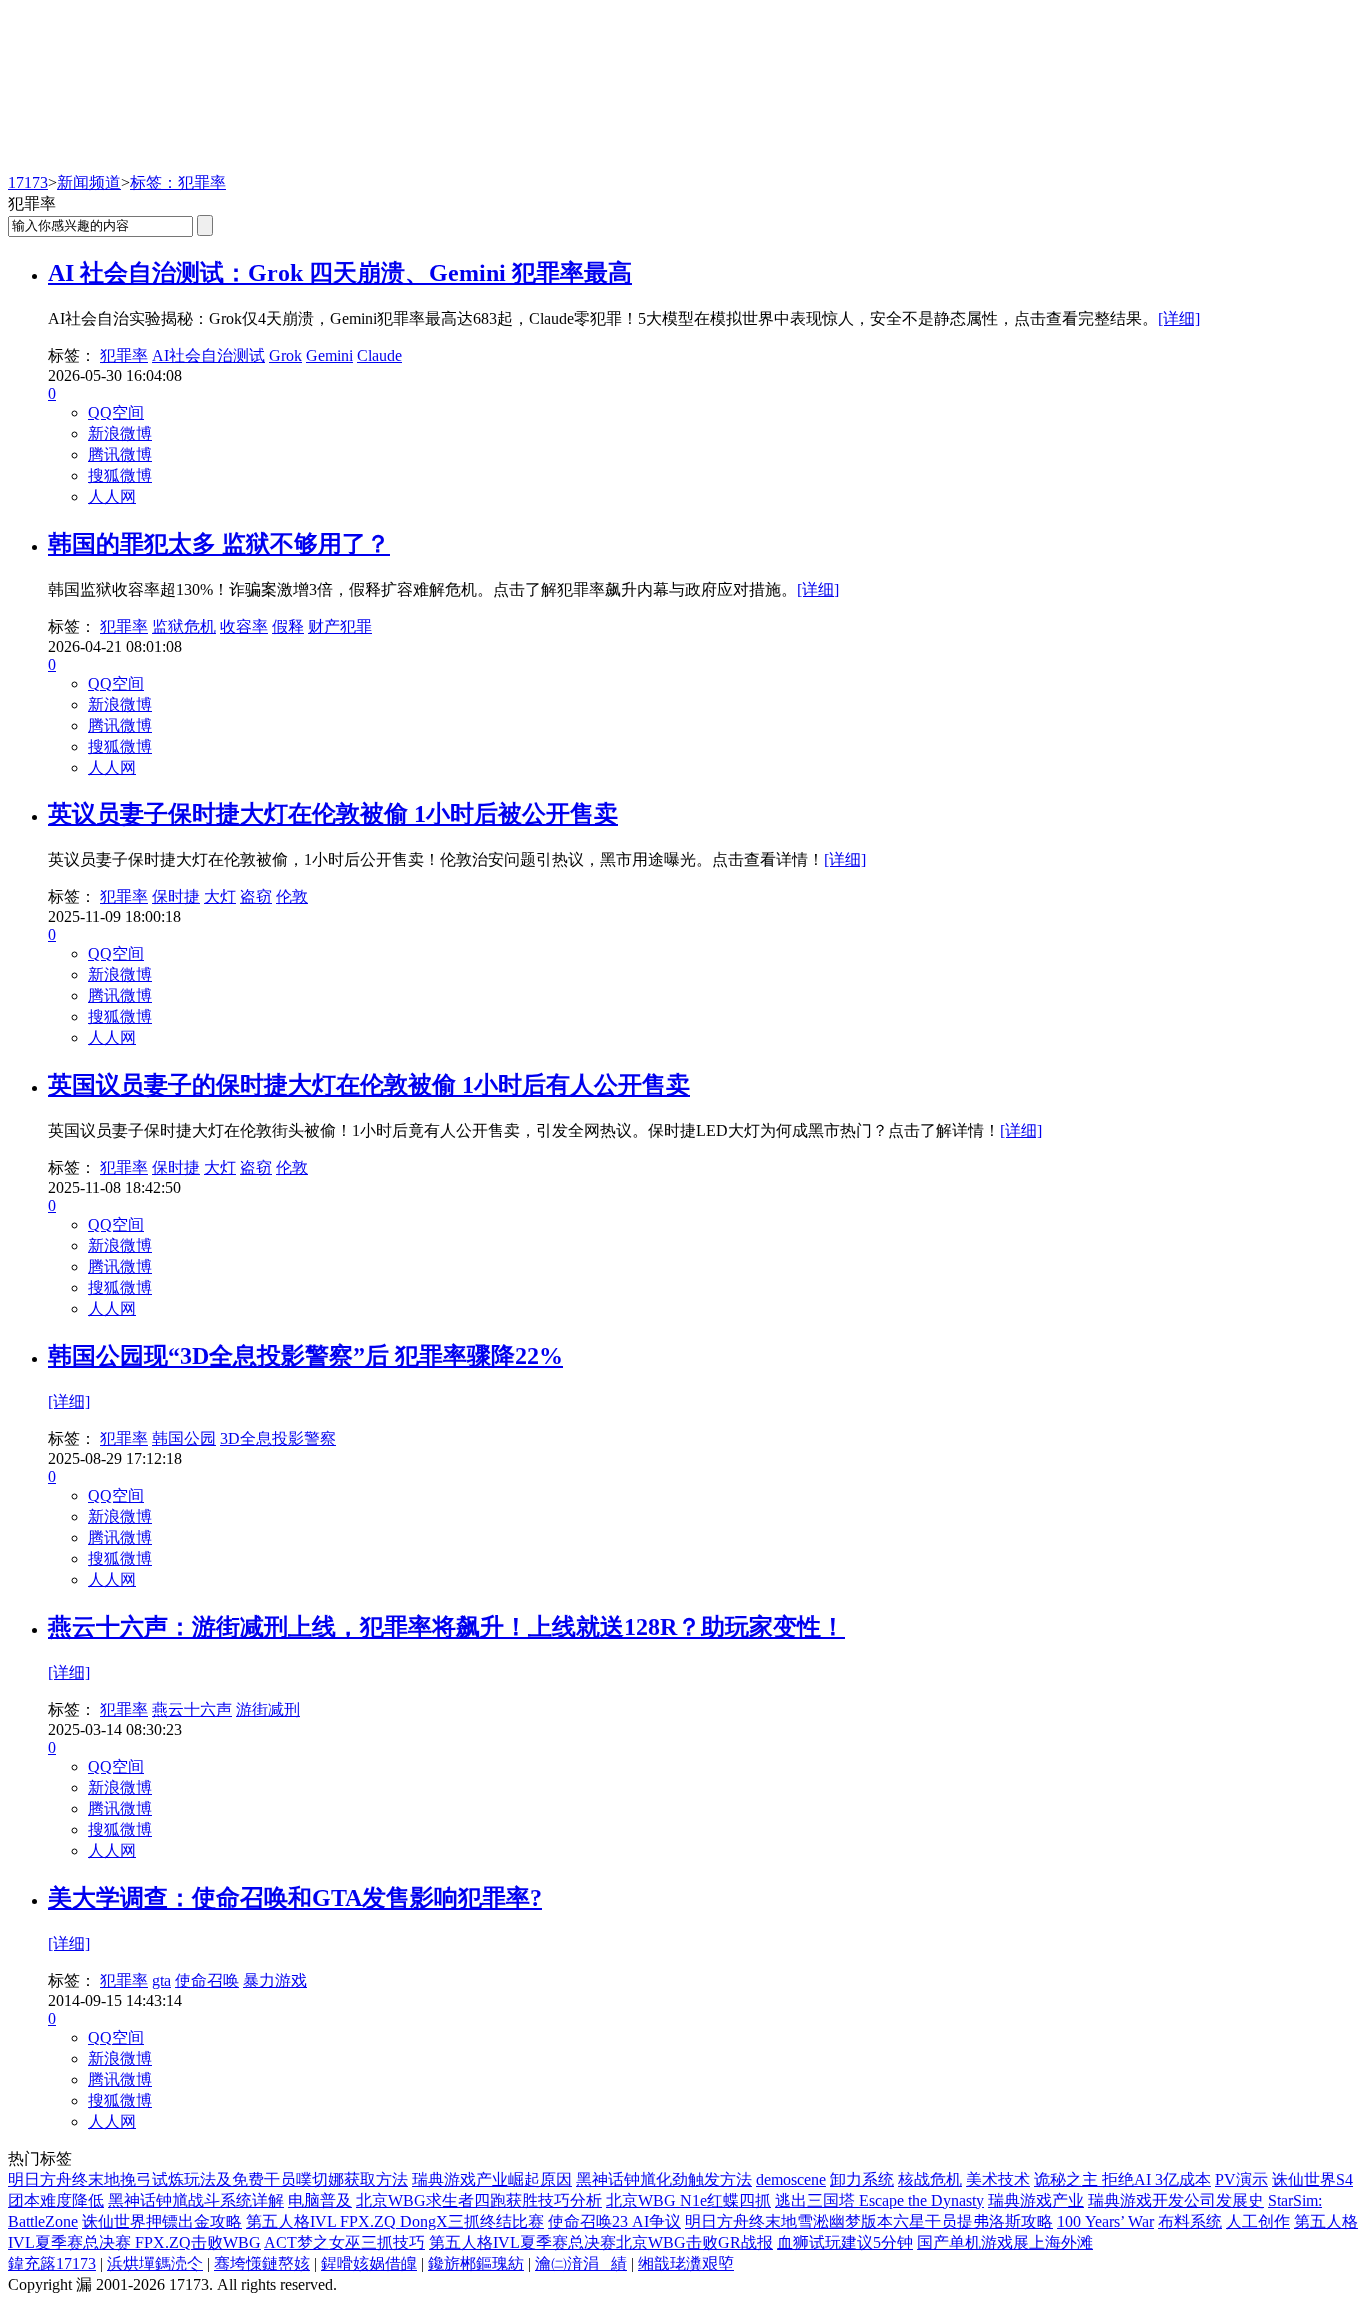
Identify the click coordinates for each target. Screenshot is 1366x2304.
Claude (379, 355)
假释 (288, 626)
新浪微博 (120, 433)
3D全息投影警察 (278, 1438)
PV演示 (1241, 2179)
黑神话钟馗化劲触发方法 (664, 2179)
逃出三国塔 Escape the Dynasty (879, 2200)
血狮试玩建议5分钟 (845, 2242)
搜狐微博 (120, 475)
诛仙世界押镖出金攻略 (162, 2221)
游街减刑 (268, 1709)
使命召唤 (207, 1980)
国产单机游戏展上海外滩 (1005, 2242)
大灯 (220, 896)
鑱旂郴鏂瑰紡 (476, 2263)
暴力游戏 (275, 1980)
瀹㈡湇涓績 (581, 2263)
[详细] (1179, 318)
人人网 (112, 496)
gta (161, 1980)
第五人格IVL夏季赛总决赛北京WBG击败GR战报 (601, 2242)
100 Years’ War (1105, 2221)
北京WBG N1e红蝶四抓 (688, 2200)
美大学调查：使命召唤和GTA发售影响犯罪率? (295, 1898)
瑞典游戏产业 (1036, 2200)
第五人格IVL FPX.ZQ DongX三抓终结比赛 (395, 2221)
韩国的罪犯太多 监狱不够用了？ (219, 544)
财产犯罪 (340, 626)
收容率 (244, 626)
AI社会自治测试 (208, 355)
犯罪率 (124, 355)
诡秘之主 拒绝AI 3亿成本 (1122, 2179)
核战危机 (930, 2179)
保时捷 (176, 896)
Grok (285, 355)
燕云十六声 (192, 1709)
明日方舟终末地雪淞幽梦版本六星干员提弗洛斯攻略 (869, 2221)
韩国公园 (184, 1438)
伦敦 (292, 896)
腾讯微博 (120, 454)
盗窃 (256, 896)
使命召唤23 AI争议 (614, 2221)
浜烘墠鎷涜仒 (155, 2263)
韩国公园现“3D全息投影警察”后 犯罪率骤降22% (305, 1356)
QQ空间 (116, 412)
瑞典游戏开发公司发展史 (1176, 2200)
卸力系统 (862, 2179)
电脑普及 (320, 2200)
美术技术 (998, 2179)
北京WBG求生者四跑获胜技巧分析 (479, 2200)
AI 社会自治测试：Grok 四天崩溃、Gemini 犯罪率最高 (340, 273)
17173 (28, 182)
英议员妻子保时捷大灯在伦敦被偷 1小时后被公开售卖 (333, 814)
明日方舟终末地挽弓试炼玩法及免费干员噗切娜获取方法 (208, 2179)
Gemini (329, 355)
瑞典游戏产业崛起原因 (492, 2179)
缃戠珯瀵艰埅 (686, 2263)
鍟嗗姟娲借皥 (369, 2263)
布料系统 (1190, 2221)
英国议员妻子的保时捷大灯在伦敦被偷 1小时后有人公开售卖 (369, 1085)
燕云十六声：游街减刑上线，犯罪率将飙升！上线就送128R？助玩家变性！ (446, 1627)
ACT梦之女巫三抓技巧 (344, 2242)
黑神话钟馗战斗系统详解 (196, 2200)
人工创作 (1258, 2221)
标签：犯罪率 (178, 182)
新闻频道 (89, 182)
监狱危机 (184, 626)
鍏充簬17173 (52, 2263)
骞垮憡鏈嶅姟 (262, 2263)
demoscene (791, 2179)
